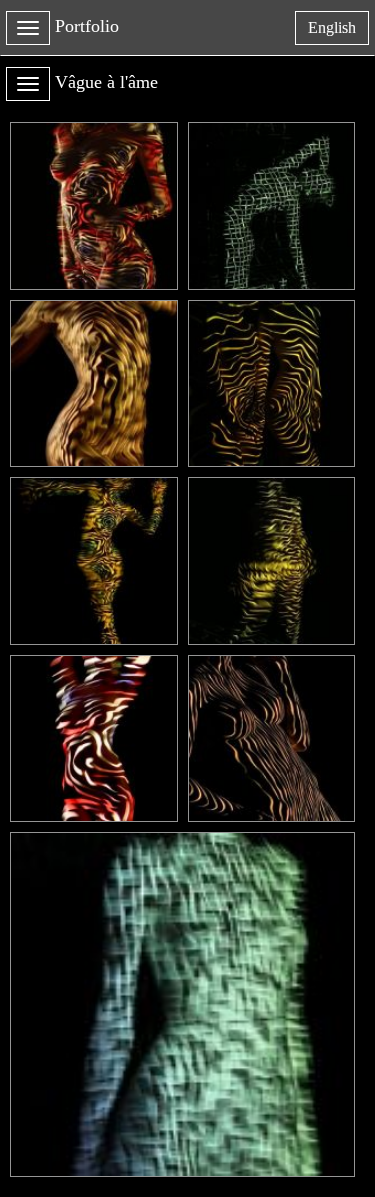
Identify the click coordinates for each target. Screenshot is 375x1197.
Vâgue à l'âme (106, 82)
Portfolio (87, 26)
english (338, 31)
